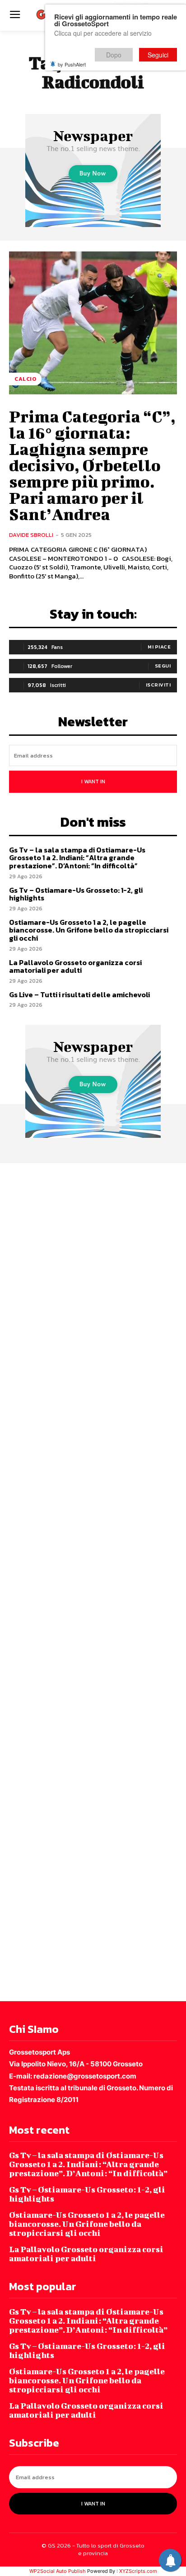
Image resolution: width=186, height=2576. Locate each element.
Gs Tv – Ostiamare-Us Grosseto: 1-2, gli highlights (76, 894)
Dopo (114, 55)
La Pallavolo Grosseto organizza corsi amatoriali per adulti (75, 966)
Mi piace (159, 647)
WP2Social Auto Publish (58, 2571)
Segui (163, 666)
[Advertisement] (93, 1581)
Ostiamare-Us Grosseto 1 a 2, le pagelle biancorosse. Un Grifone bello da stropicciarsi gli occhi (89, 930)
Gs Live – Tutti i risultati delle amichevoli (79, 994)
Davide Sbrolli (31, 535)
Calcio (25, 379)
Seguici (158, 55)
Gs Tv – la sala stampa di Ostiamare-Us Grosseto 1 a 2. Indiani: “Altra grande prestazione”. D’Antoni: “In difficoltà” (77, 858)
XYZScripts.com (138, 2571)
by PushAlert (72, 64)
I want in (93, 781)
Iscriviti (158, 685)
